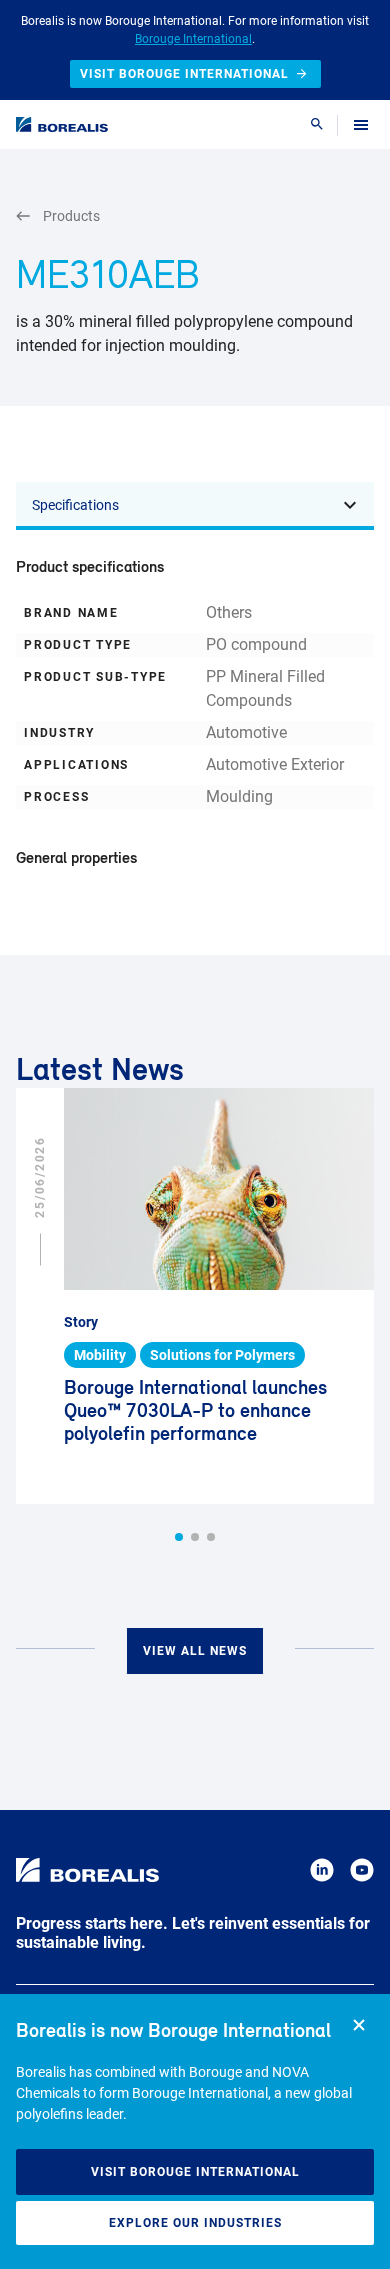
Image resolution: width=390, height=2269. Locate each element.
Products (71, 216)
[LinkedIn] (322, 1873)
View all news (195, 1651)
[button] (179, 1537)
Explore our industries (195, 2223)
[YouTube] (362, 1873)
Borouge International (193, 39)
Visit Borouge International (195, 2172)
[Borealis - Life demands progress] (62, 124)
